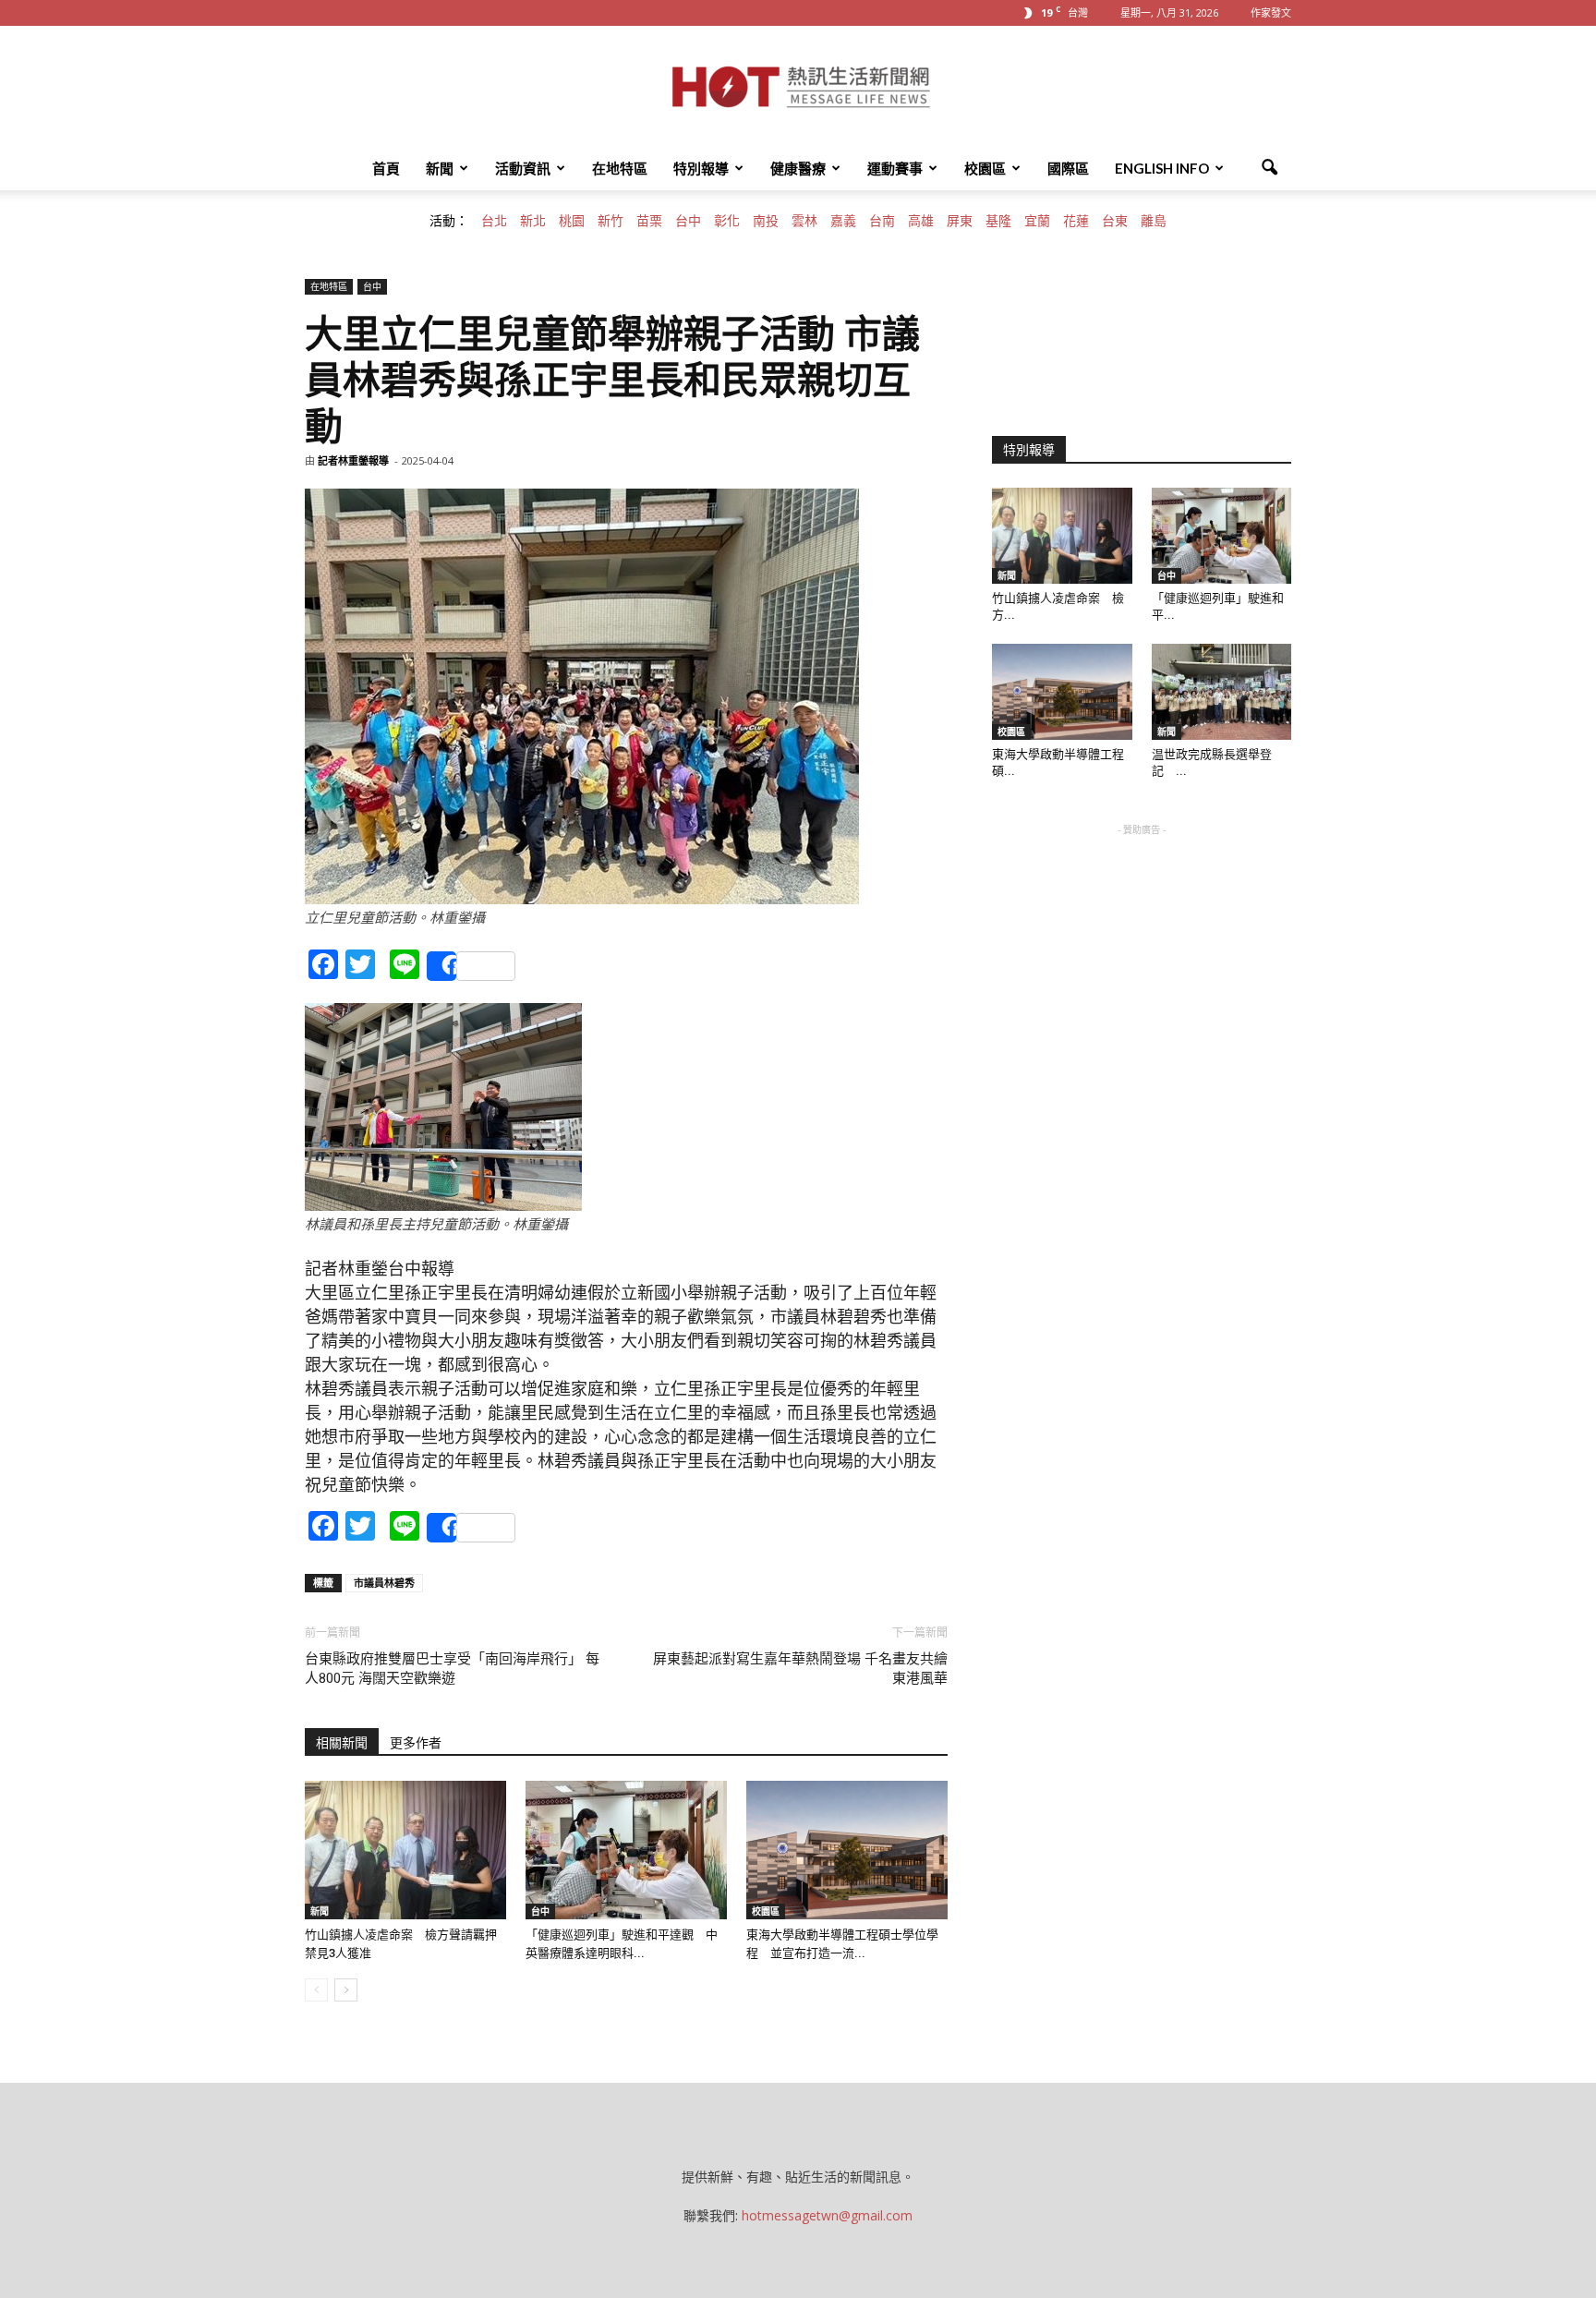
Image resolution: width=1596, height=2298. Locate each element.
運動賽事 (895, 168)
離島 (1154, 221)
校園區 (985, 168)
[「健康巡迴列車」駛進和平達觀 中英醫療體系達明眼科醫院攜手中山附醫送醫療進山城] (626, 1850)
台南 (882, 221)
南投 (766, 221)
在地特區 (620, 168)
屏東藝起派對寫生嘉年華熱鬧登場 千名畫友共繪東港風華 (800, 1669)
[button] (1269, 168)
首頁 (386, 168)
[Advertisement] (1142, 955)
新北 (533, 221)
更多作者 (416, 1743)
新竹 (611, 221)
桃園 (572, 221)
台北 (494, 221)
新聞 (440, 168)
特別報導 (701, 168)
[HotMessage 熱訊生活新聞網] (798, 87)
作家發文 (1271, 12)
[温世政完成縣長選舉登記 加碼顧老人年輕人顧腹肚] (1222, 692)
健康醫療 (798, 168)
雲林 (804, 221)
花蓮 (1076, 221)
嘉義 (843, 221)
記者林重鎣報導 (353, 460)
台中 (688, 221)
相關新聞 (342, 1743)
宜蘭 (1037, 221)
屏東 (960, 221)
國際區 (1068, 168)
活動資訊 (523, 168)
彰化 (727, 221)
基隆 (998, 221)
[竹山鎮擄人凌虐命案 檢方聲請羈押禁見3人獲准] (405, 1850)
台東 (1115, 221)
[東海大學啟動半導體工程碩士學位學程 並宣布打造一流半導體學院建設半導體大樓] (847, 1850)
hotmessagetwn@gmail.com (827, 2215)
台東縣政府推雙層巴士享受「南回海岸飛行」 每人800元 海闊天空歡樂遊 (452, 1669)
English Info (1162, 168)
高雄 (921, 221)
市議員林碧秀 (384, 1583)
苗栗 (649, 221)
